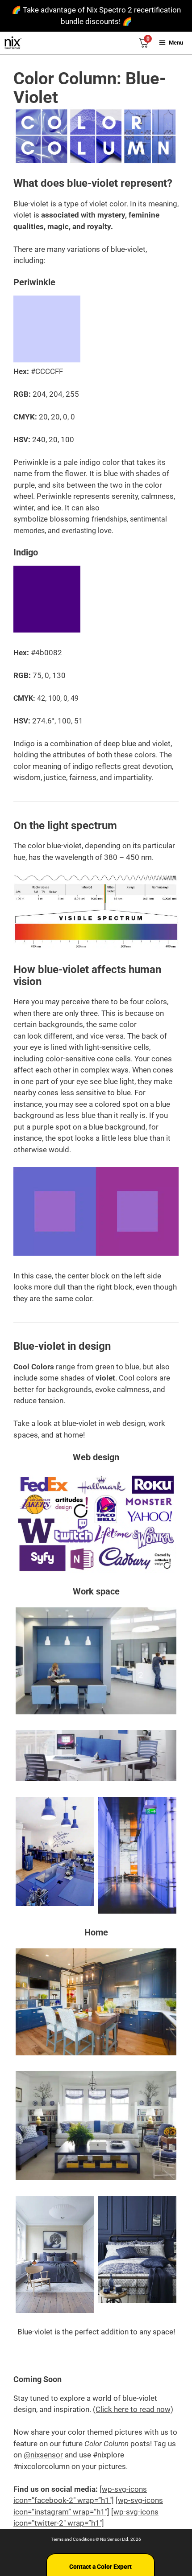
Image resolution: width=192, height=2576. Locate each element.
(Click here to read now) (133, 2409)
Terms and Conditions (73, 2539)
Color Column (106, 2444)
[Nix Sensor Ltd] (13, 43)
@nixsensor (43, 2455)
